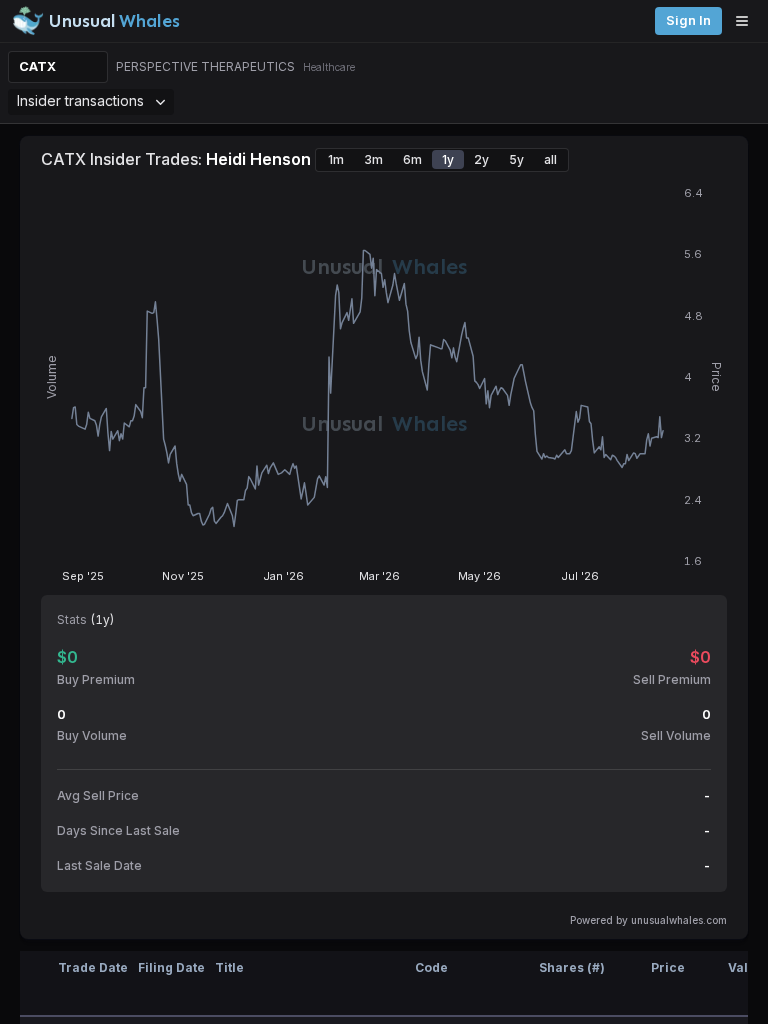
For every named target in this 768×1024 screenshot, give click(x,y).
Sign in (688, 20)
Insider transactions (80, 100)
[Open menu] (747, 21)
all (550, 159)
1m (336, 159)
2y (481, 159)
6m (412, 159)
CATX (37, 66)
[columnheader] (35, 984)
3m (373, 159)
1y (448, 159)
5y (516, 159)
